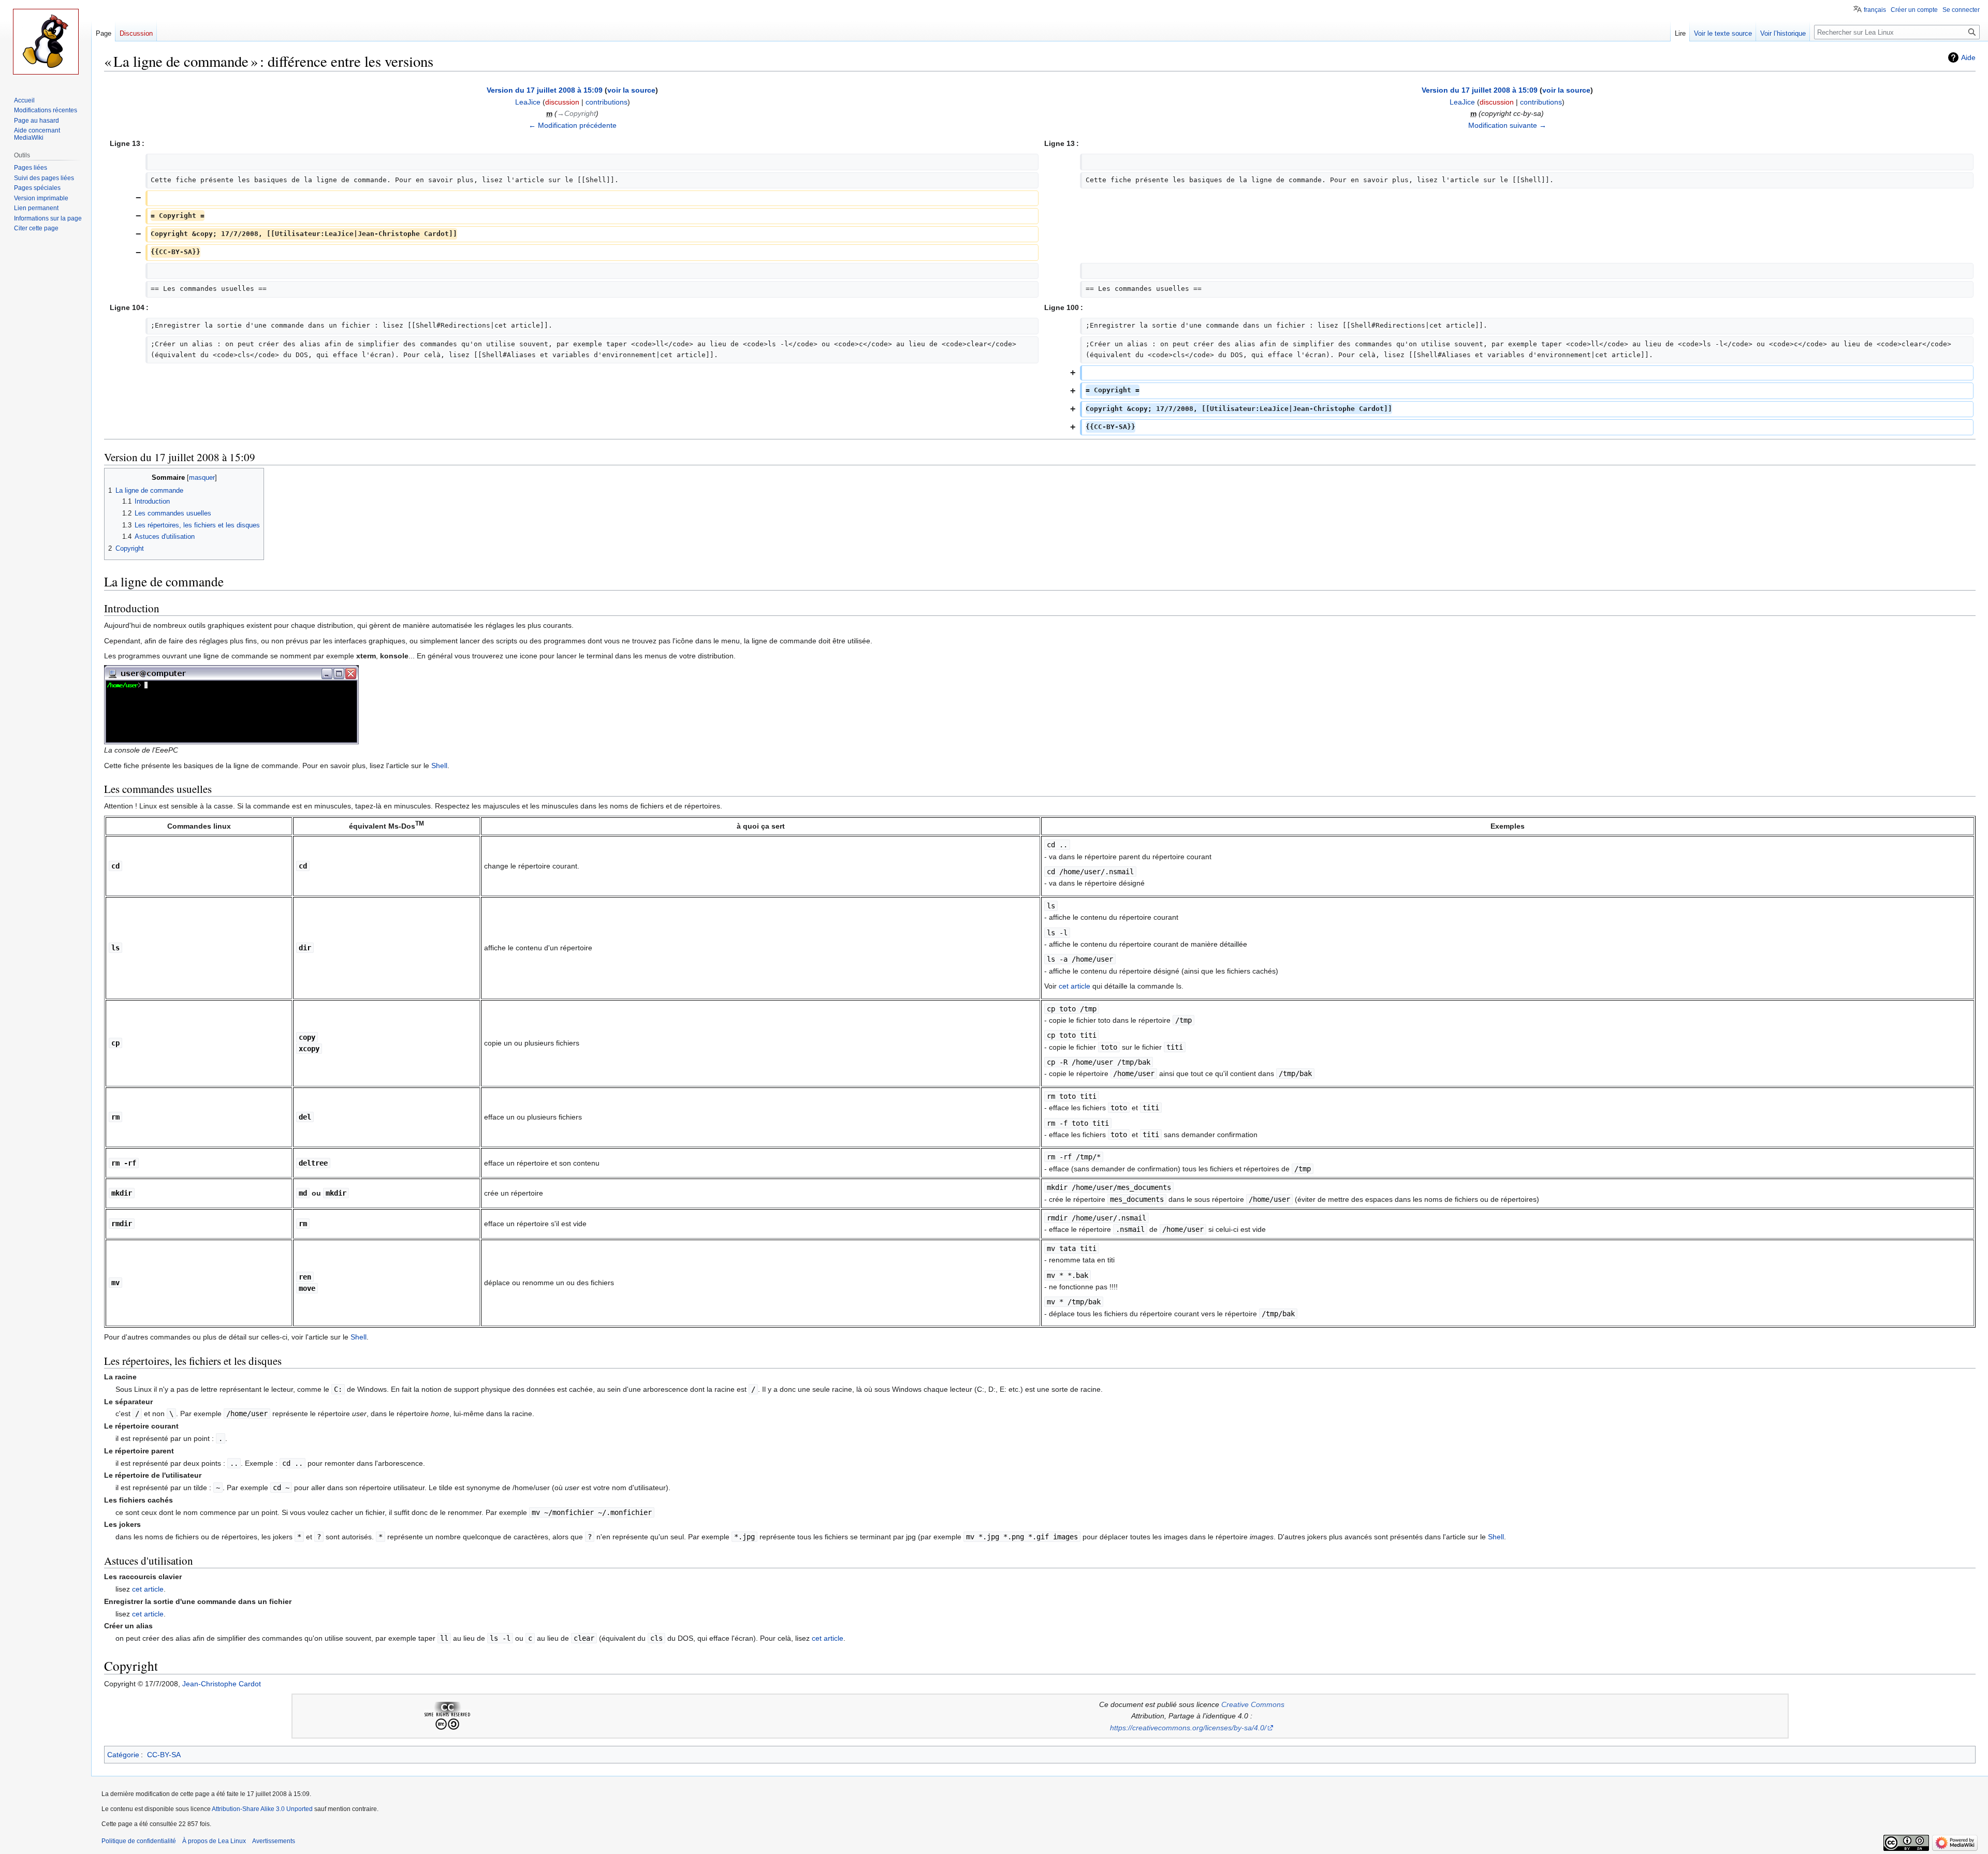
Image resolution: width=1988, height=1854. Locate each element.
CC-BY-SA (164, 1755)
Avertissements (274, 1841)
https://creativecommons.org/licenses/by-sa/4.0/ (1188, 1728)
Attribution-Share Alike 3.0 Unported (262, 1809)
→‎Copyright (576, 113)
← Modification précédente (573, 125)
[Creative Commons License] (447, 1709)
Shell (439, 766)
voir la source (631, 90)
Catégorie (123, 1755)
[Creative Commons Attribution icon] (441, 1723)
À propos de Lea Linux (214, 1841)
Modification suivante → (1507, 125)
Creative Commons (1253, 1704)
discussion (562, 102)
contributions (606, 102)
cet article (1075, 986)
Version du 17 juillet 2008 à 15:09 (545, 90)
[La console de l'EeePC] (231, 704)
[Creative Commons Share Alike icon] (454, 1723)
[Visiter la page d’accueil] (46, 41)
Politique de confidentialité (139, 1841)
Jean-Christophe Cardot (222, 1684)
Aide (1968, 57)
